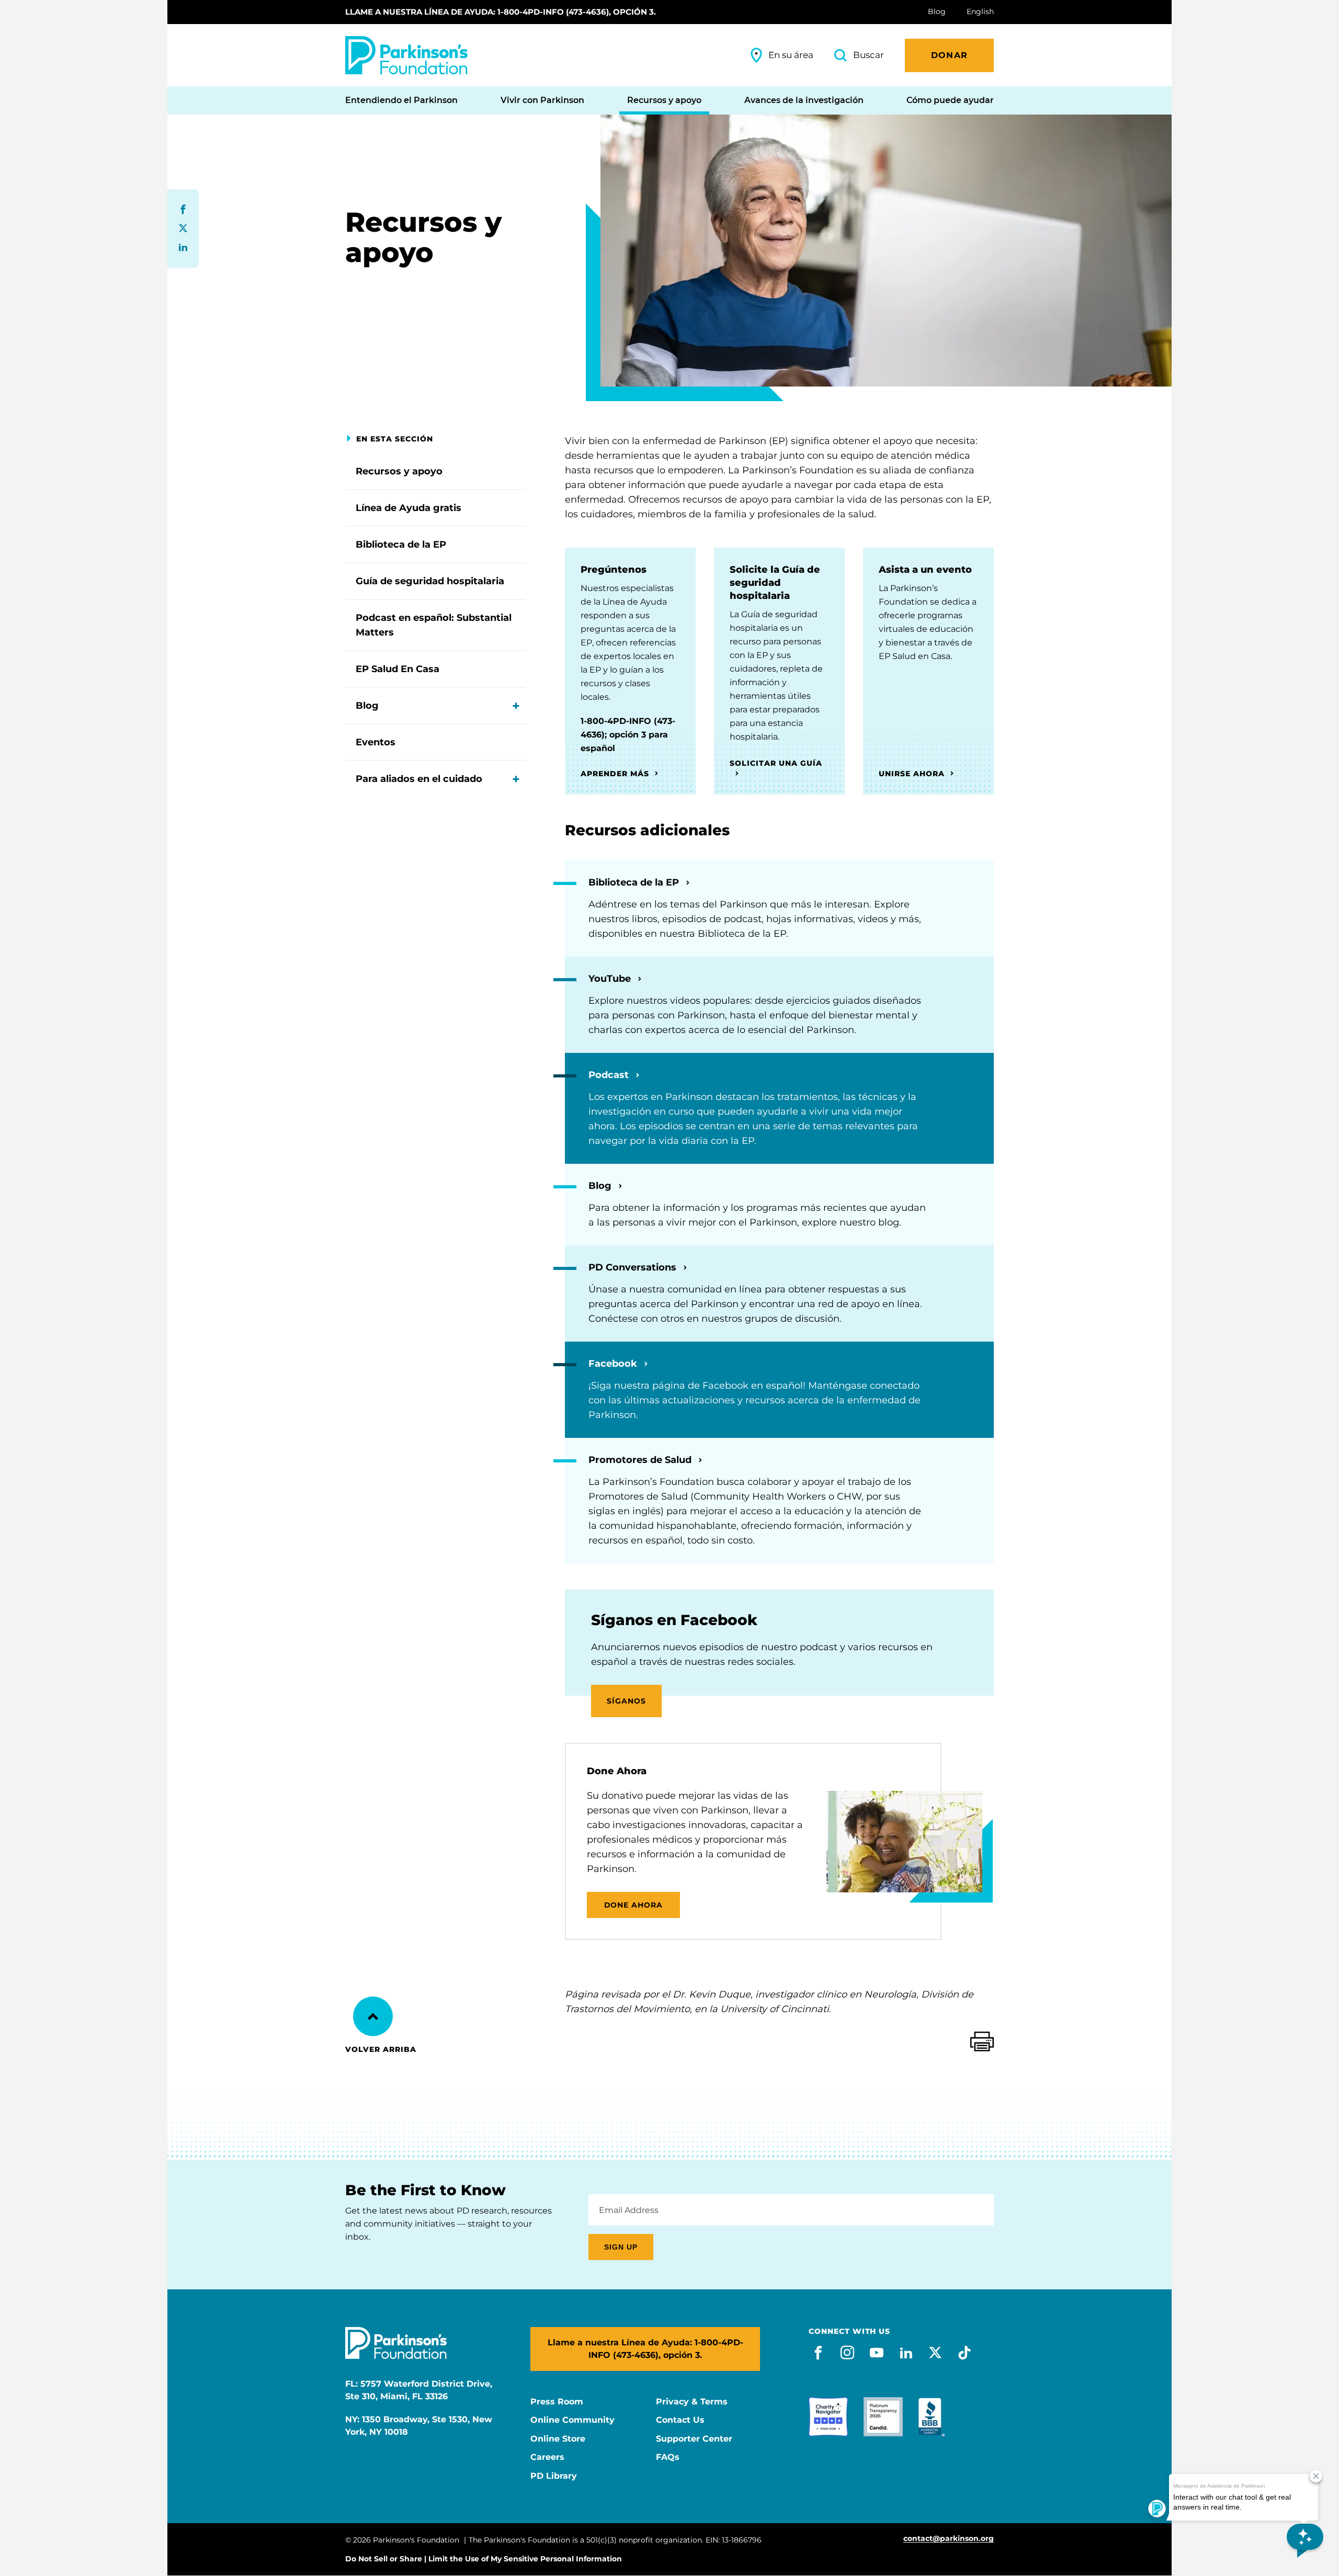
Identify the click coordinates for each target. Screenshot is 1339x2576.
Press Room (557, 2402)
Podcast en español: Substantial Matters (434, 625)
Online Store (558, 2439)
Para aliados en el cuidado (419, 779)
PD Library (554, 2476)
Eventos (376, 742)
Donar (949, 55)
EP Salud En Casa (398, 669)
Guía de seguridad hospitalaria (430, 581)
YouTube (611, 979)
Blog (367, 706)
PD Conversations (634, 1267)
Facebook (614, 1364)
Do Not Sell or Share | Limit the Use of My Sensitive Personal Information (484, 2559)
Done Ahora (634, 1905)
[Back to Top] (373, 2016)
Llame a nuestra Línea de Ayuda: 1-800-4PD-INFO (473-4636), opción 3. (501, 12)
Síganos (626, 1701)
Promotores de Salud (641, 1460)
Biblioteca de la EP (401, 544)
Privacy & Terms (692, 2402)
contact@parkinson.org (949, 2539)
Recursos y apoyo (399, 471)
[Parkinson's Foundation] (406, 55)
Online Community (572, 2420)
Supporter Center (694, 2439)
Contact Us (680, 2420)
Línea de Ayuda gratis (408, 508)
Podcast (610, 1075)
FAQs (668, 2457)
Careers (547, 2457)
